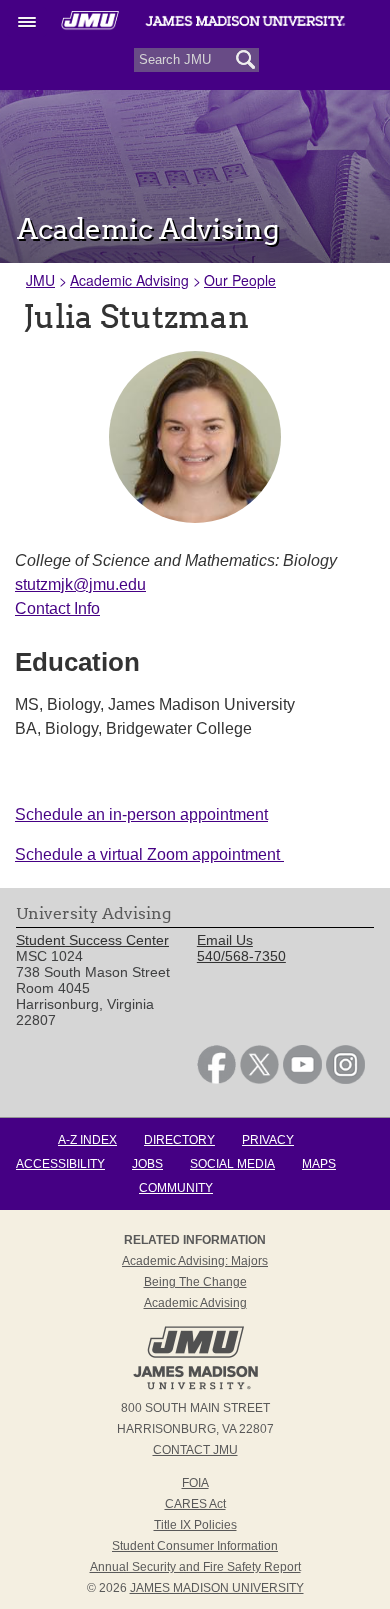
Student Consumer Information (195, 1546)
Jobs (147, 1164)
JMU (40, 280)
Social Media (232, 1164)
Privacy (268, 1140)
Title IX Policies (195, 1525)
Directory (179, 1140)
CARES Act (195, 1504)
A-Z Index (87, 1140)
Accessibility (60, 1164)
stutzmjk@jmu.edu (80, 584)
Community (176, 1188)
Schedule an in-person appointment (141, 814)
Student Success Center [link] (92, 940)
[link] (216, 1079)
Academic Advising (129, 280)
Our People (240, 280)
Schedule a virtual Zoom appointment (149, 854)
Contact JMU (195, 1450)
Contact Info (57, 608)
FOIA (195, 1483)
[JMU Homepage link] (195, 1387)
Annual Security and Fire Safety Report (195, 1567)
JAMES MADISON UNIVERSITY (217, 1588)
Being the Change (195, 1282)
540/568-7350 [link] (241, 956)
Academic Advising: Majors (195, 1261)
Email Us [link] (225, 940)
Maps (319, 1164)
